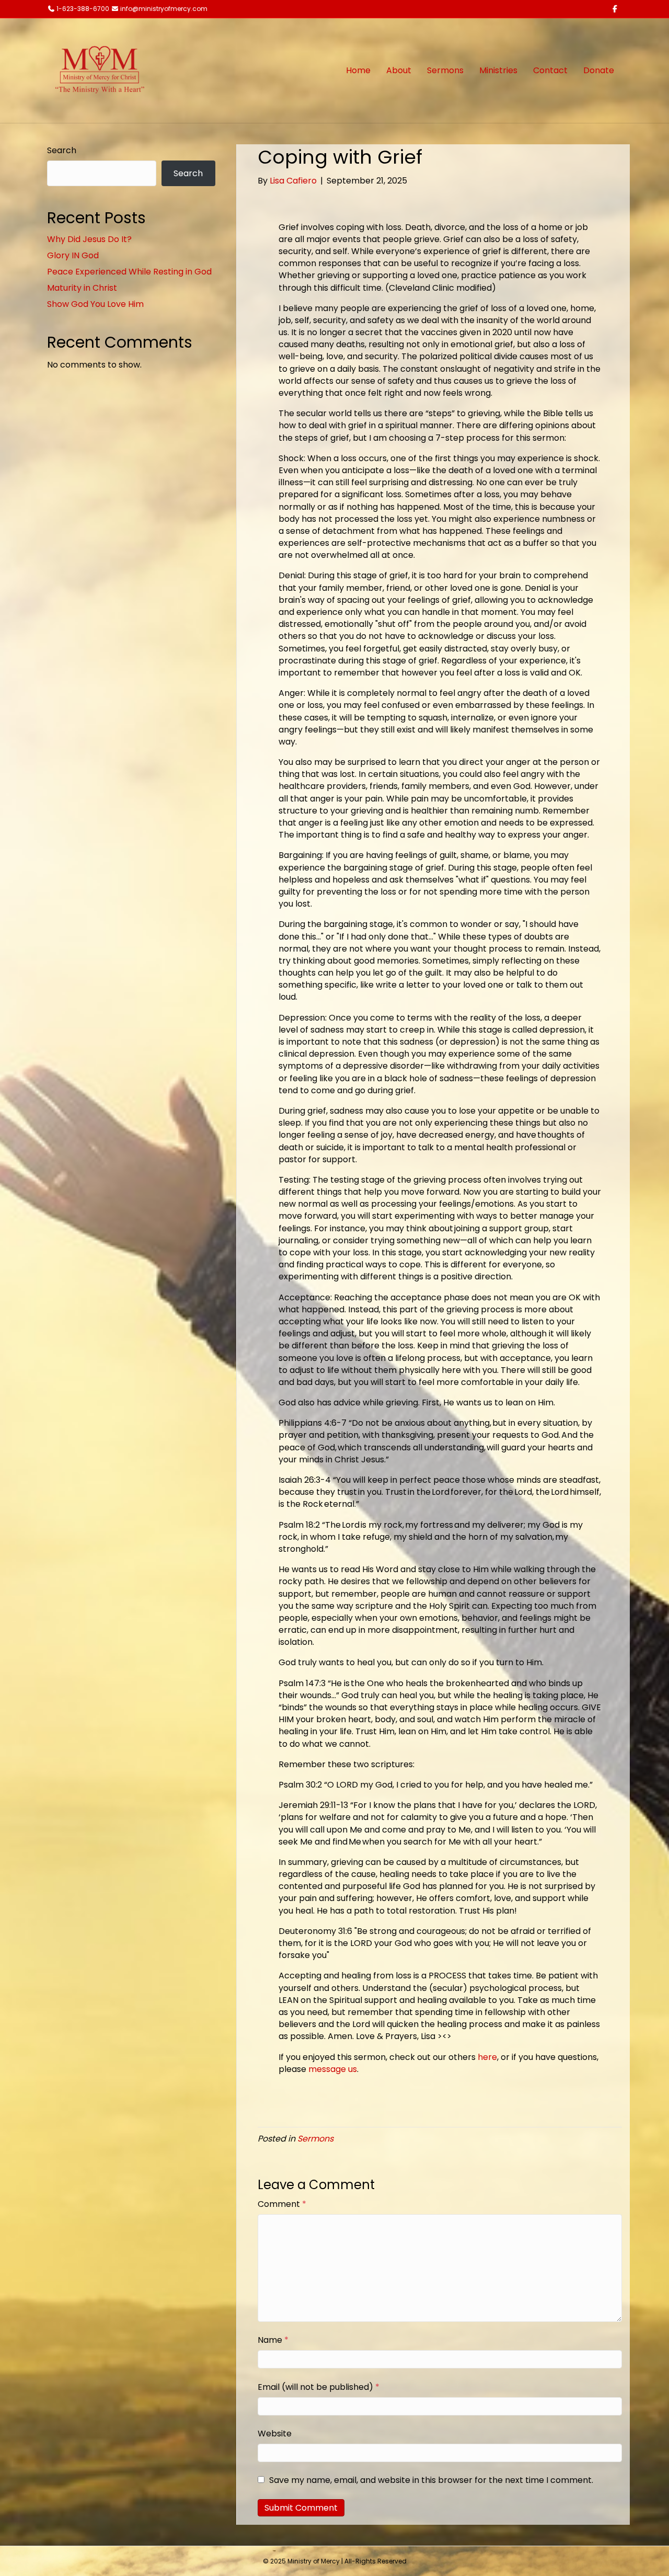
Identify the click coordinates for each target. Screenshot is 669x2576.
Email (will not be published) (319, 2387)
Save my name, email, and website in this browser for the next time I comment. (431, 2480)
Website (275, 2434)
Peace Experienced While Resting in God (129, 272)
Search (62, 150)
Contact (550, 70)
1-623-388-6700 (83, 9)
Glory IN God (73, 255)
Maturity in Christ (82, 288)
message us (333, 2069)
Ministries (498, 70)
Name (273, 2340)
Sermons (445, 70)
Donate (599, 70)
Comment (282, 2204)
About (399, 70)
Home (358, 70)
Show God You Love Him (95, 304)
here (487, 2057)
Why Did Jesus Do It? (89, 239)
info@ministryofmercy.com (164, 9)
